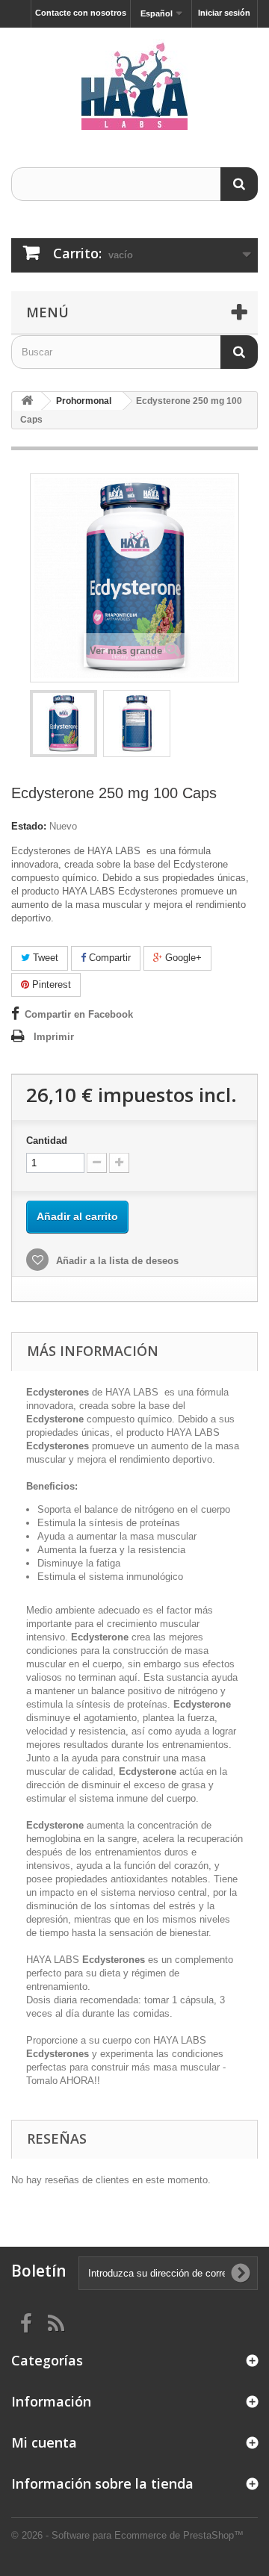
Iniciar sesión (224, 13)
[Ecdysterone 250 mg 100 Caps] (64, 724)
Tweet (44, 958)
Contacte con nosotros (81, 13)
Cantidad (47, 1141)
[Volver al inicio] (27, 401)
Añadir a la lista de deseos (116, 1261)
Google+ (182, 958)
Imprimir (54, 1037)
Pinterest (50, 984)
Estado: (29, 826)
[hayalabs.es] (134, 84)
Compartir (108, 958)
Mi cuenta (44, 2442)
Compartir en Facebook (79, 1014)
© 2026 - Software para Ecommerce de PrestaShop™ (127, 2535)
